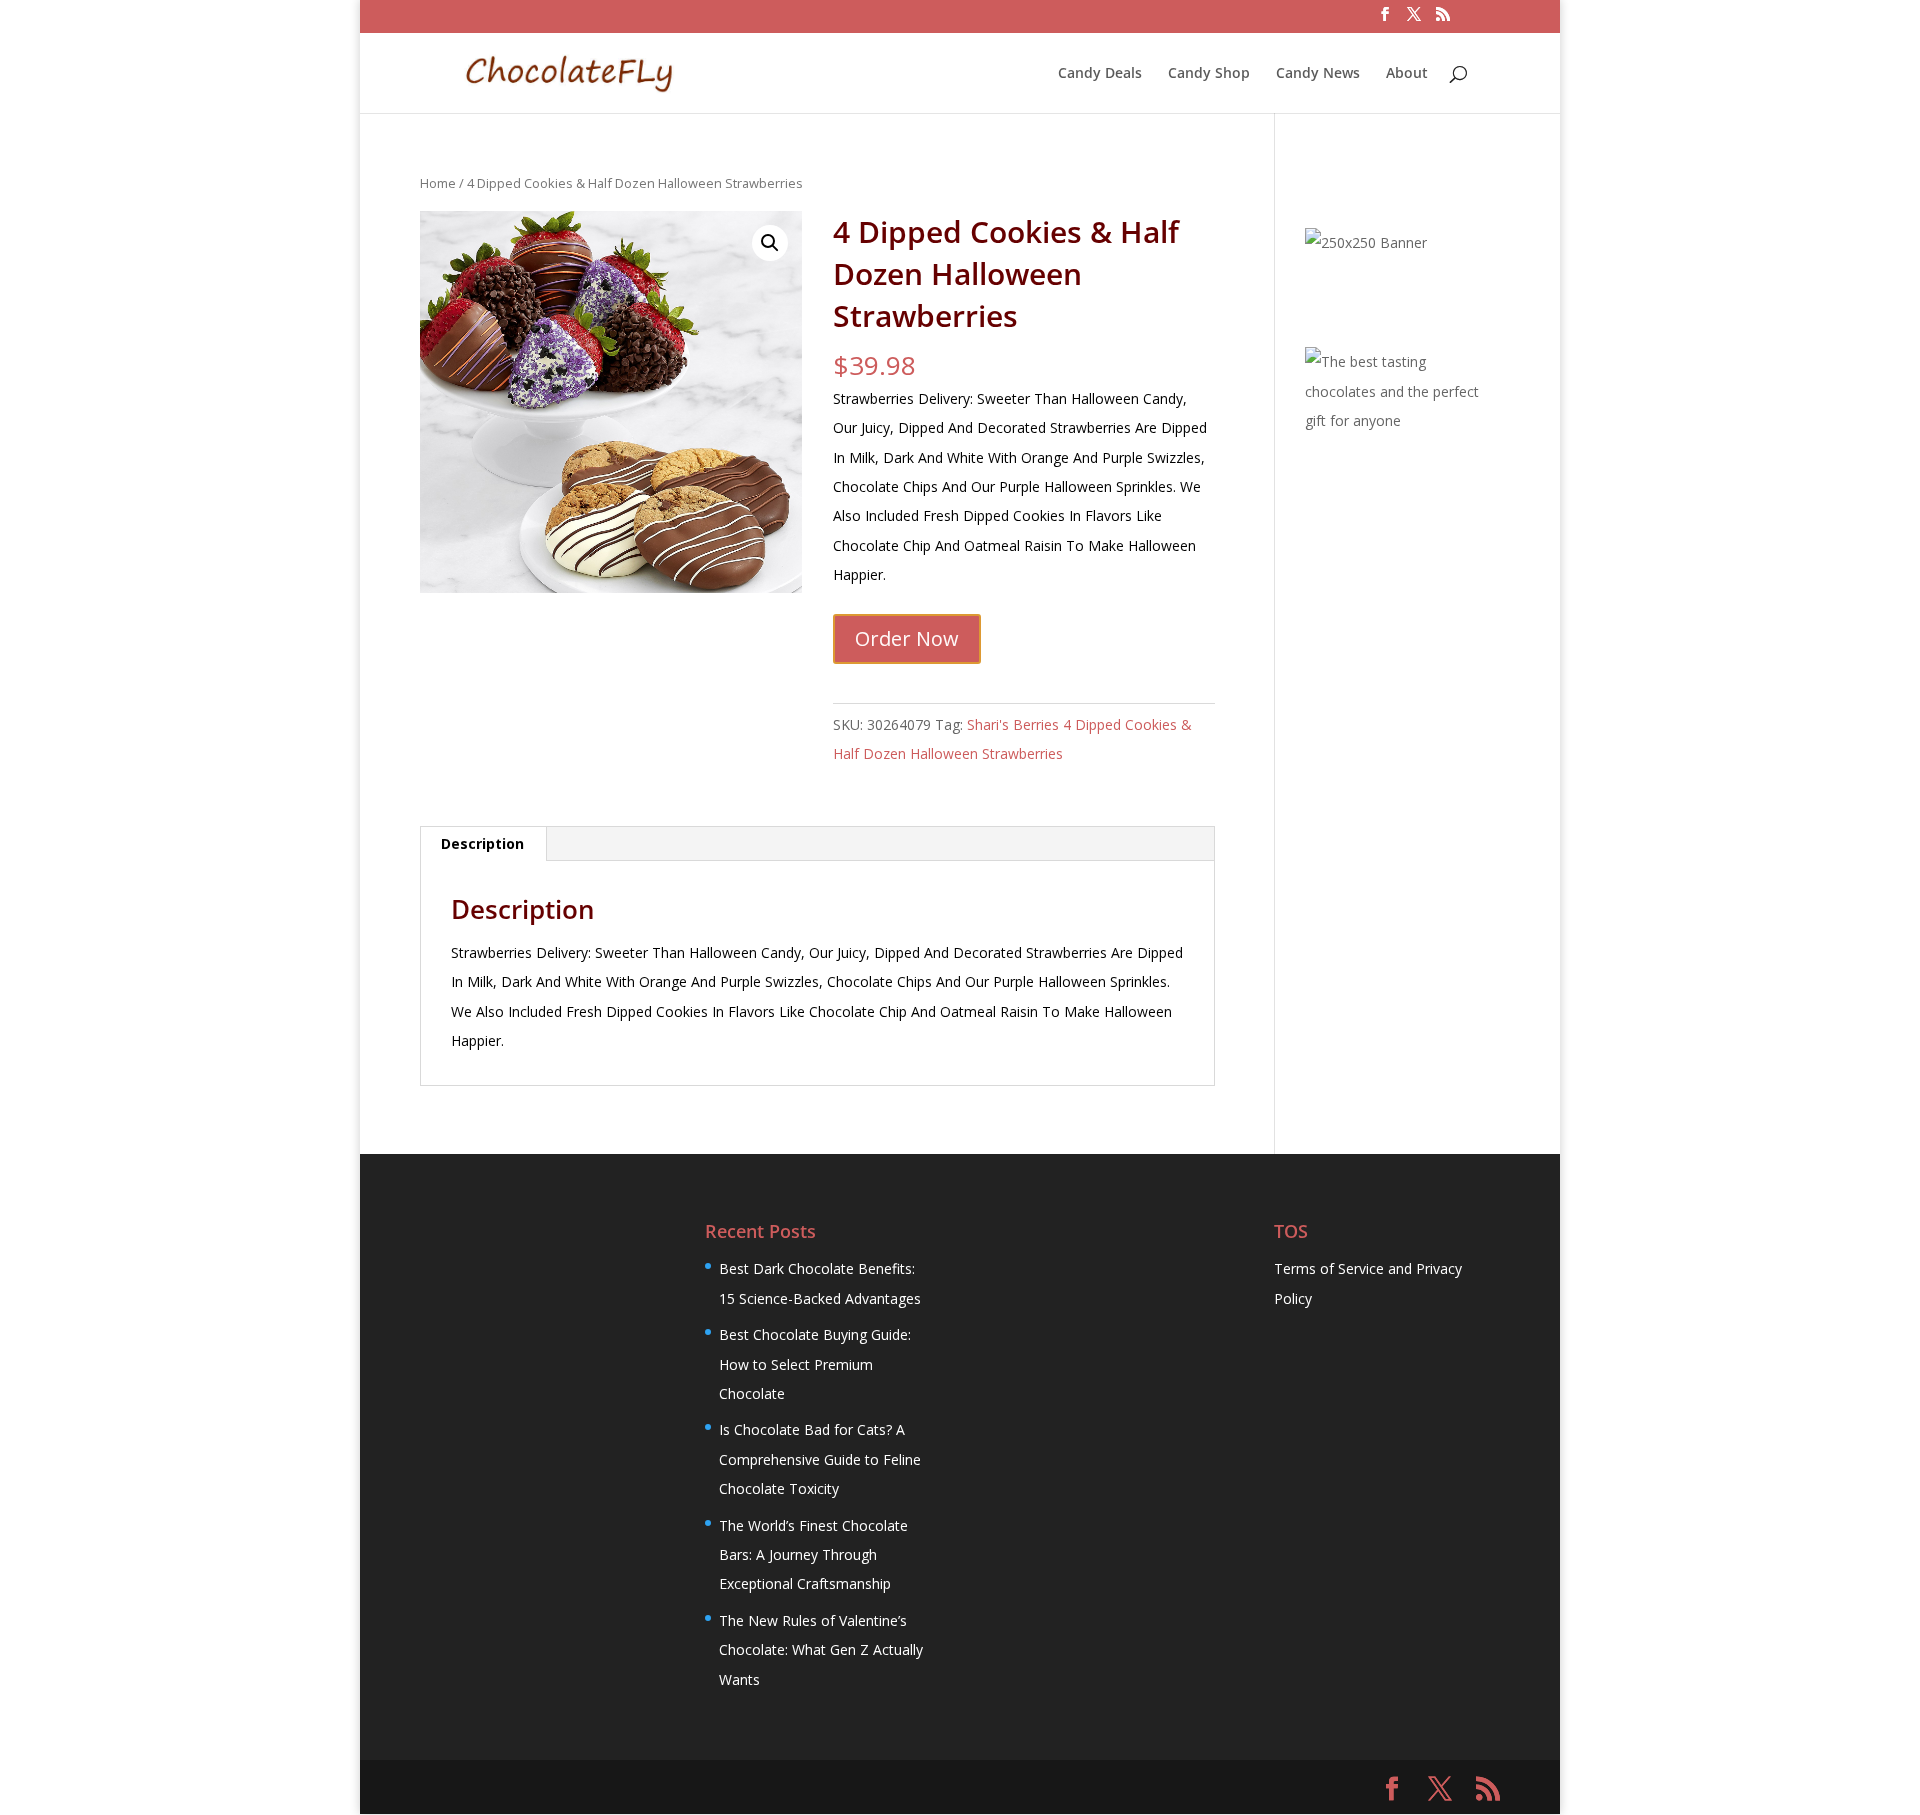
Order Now (907, 638)
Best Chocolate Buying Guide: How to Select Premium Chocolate (815, 1364)
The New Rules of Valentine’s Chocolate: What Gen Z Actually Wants (821, 1650)
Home (438, 183)
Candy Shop (1209, 74)
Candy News (1318, 74)
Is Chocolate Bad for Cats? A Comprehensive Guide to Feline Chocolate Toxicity (820, 1459)
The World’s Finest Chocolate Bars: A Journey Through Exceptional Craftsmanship (813, 1555)
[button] (770, 243)
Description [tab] (482, 843)
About (1407, 74)
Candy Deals (1100, 74)
